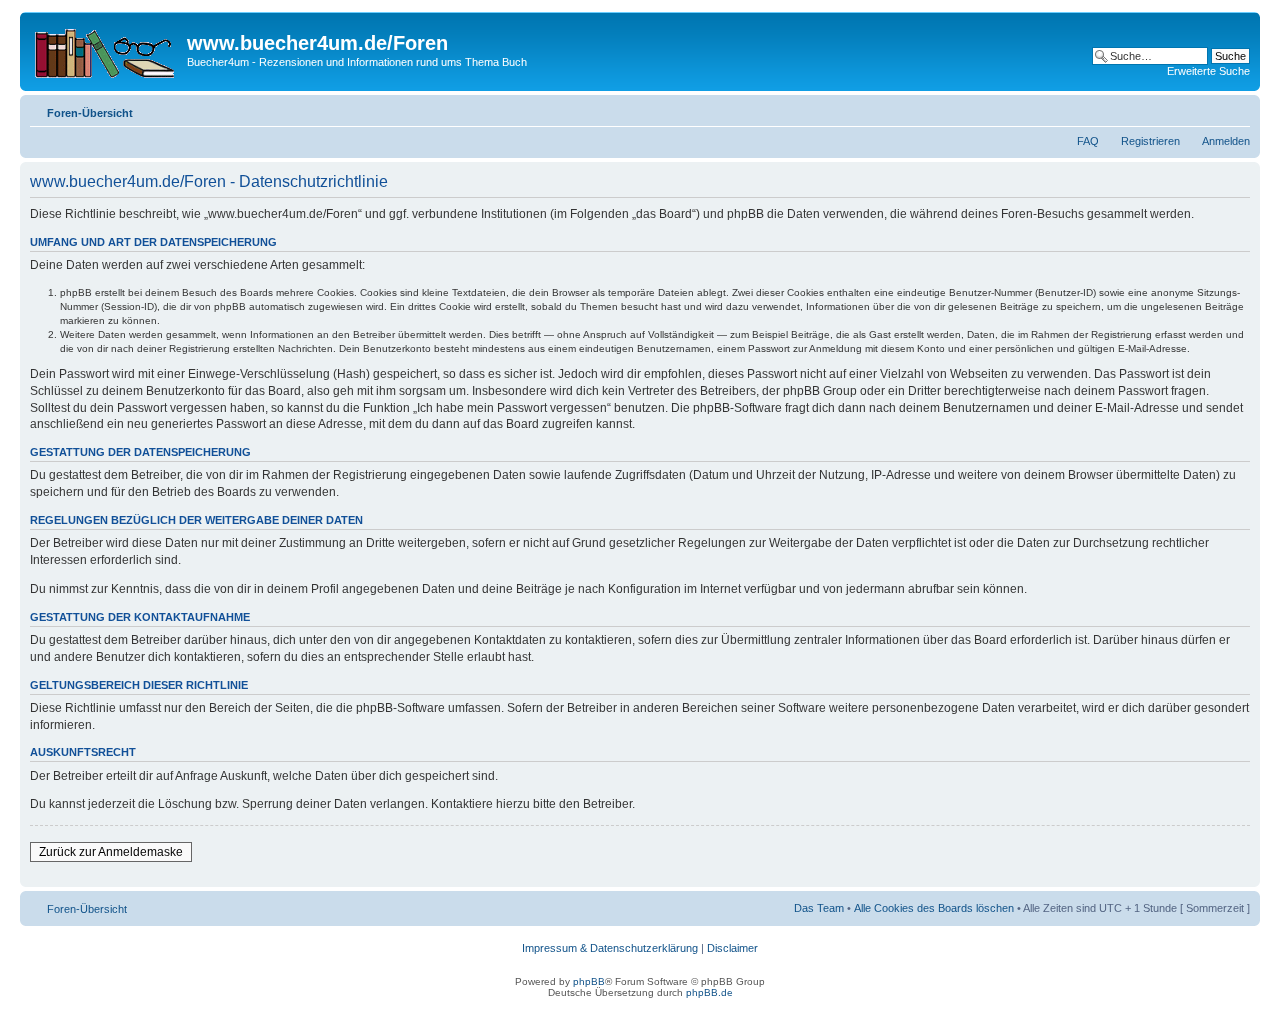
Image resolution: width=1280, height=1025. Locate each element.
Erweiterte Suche (1208, 71)
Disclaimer (732, 948)
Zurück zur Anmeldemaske (111, 852)
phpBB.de (709, 992)
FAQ (1088, 141)
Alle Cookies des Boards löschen (934, 908)
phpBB (589, 981)
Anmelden (1226, 141)
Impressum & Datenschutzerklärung (610, 948)
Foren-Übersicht (90, 113)
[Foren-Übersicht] (106, 49)
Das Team (819, 908)
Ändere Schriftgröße (1235, 109)
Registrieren (1150, 141)
